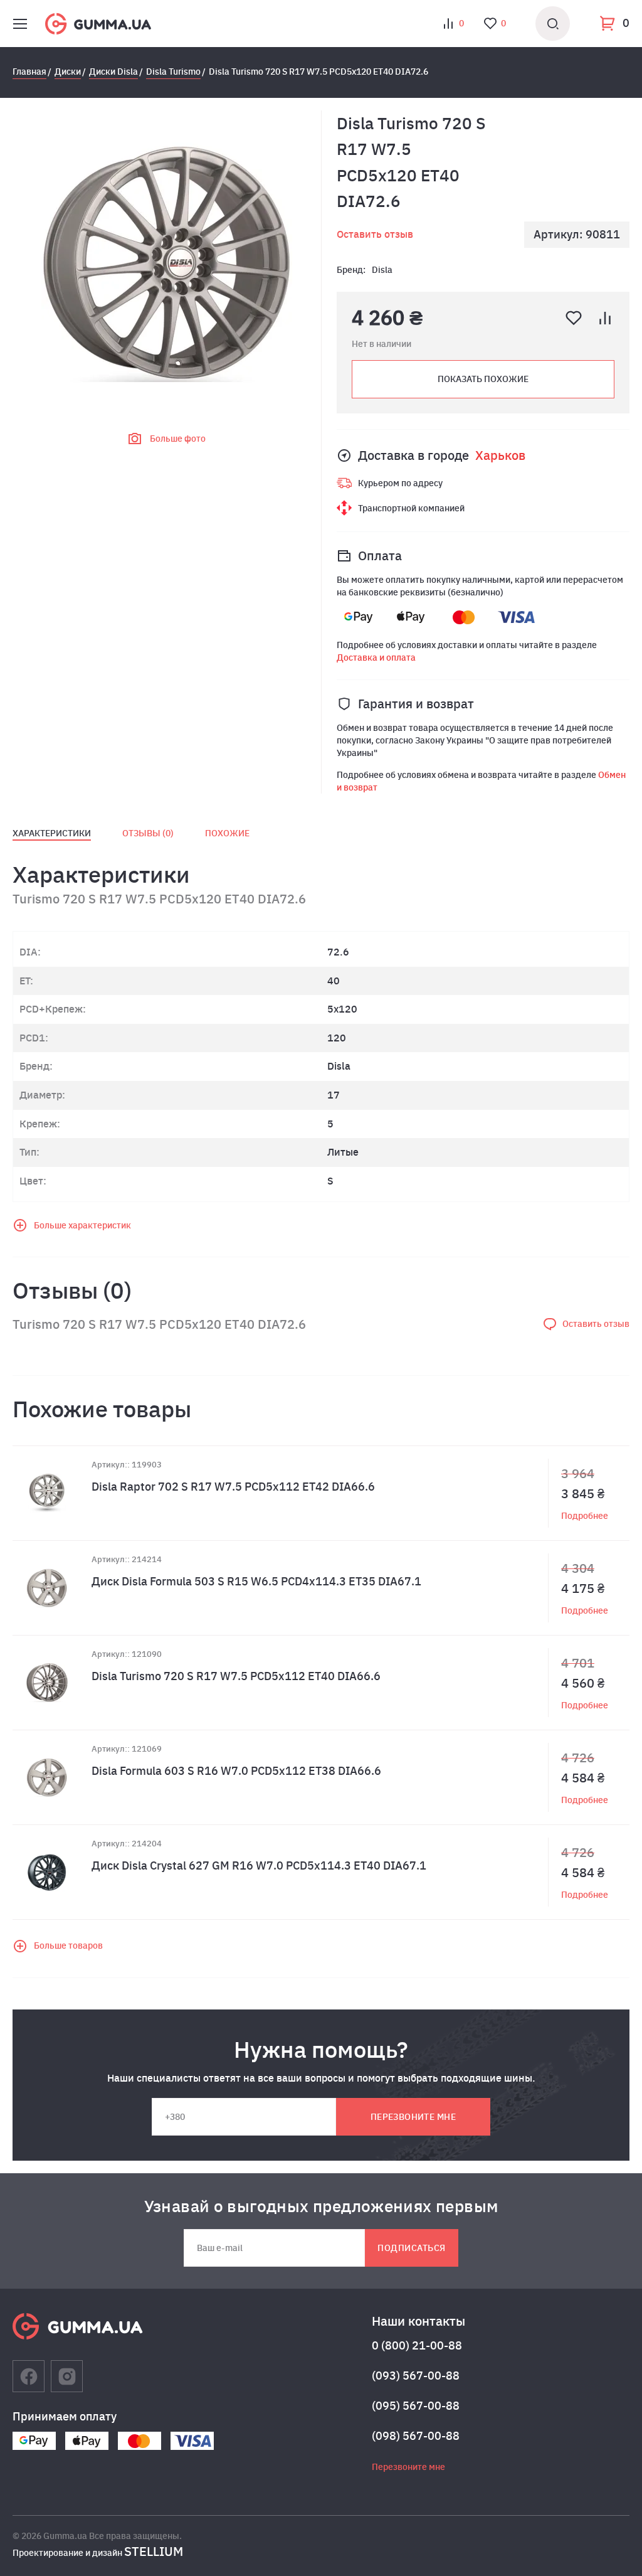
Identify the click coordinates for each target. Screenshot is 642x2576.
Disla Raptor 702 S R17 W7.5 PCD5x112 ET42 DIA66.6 (233, 1487)
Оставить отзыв (375, 234)
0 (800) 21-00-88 (417, 2345)
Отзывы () (148, 833)
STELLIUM (154, 2551)
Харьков (500, 455)
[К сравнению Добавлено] (605, 318)
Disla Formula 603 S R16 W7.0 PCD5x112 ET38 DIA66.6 (236, 1771)
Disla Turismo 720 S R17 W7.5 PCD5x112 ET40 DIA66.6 (236, 1676)
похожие (227, 833)
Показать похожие (483, 379)
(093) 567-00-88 (416, 2376)
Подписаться (411, 2248)
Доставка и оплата (376, 657)
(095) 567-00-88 (416, 2406)
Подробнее (585, 1516)
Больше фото (178, 439)
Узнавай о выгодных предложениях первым (321, 2206)
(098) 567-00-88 (416, 2436)
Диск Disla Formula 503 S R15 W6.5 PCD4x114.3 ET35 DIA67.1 (256, 1581)
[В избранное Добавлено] (574, 318)
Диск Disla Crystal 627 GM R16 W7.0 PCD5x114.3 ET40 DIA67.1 (259, 1865)
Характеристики (52, 833)
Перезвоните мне (413, 2117)
